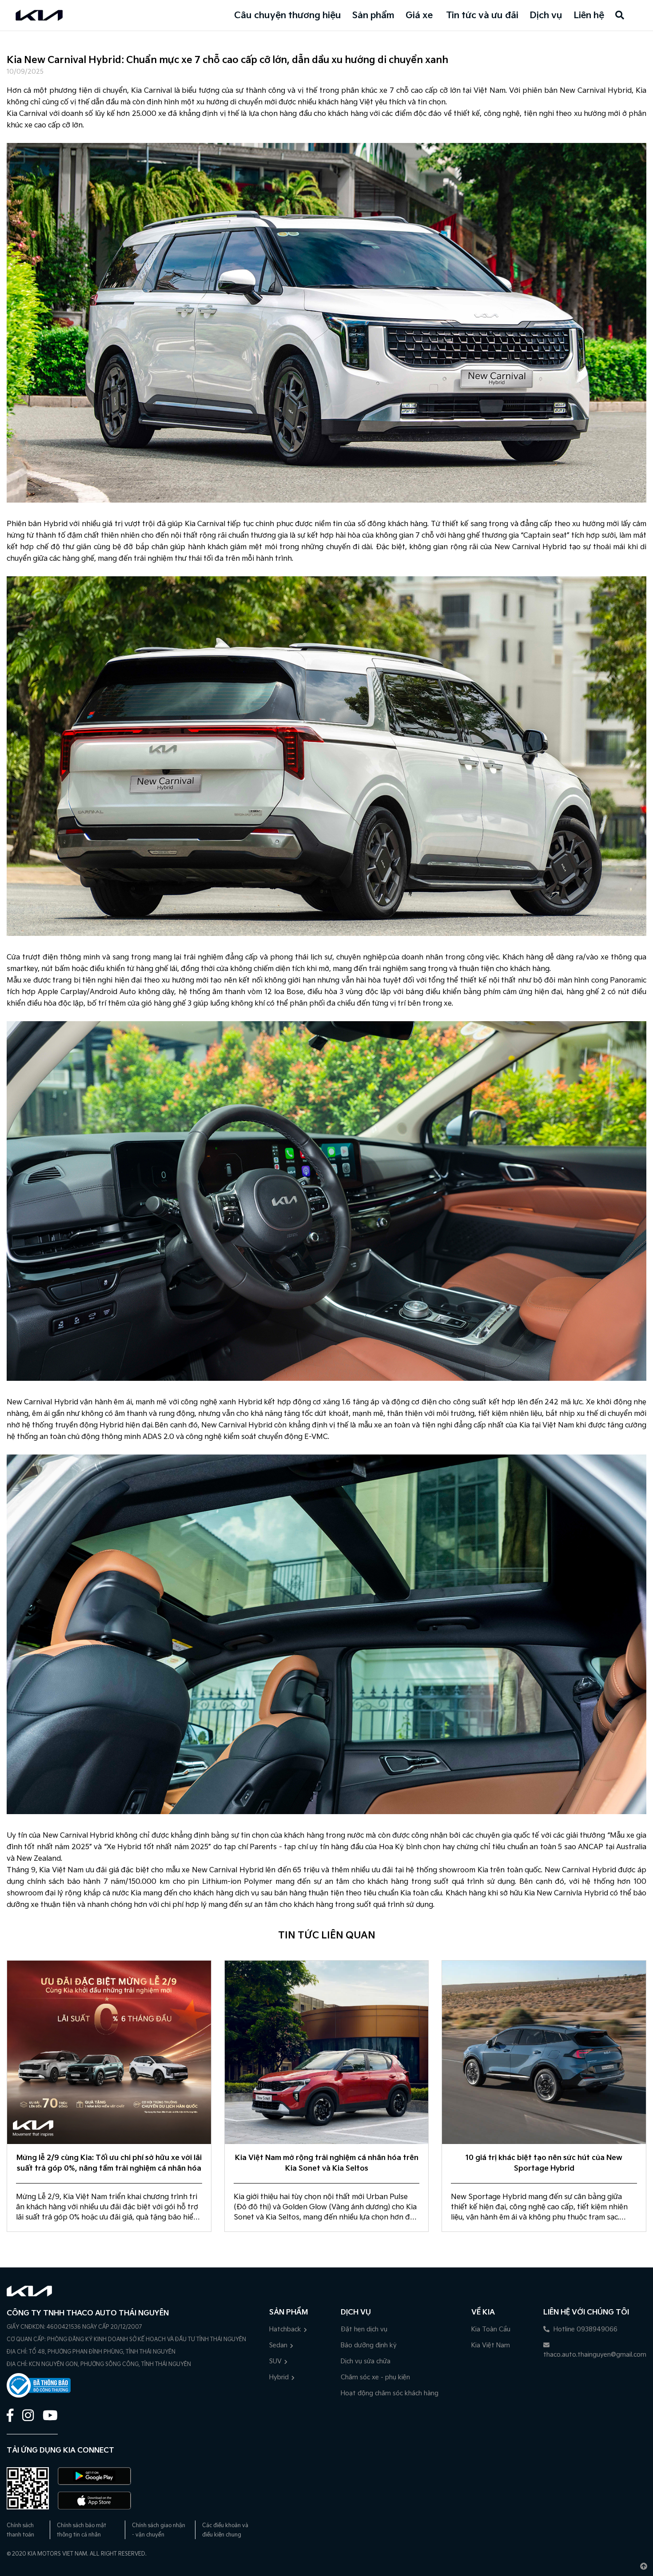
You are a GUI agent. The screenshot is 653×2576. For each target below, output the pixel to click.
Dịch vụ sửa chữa (366, 2361)
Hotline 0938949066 (585, 2329)
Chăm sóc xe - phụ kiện (375, 2377)
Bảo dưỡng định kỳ (369, 2345)
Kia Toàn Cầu (491, 2329)
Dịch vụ (546, 16)
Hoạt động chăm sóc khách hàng (390, 2393)
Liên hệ (589, 16)
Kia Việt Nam (491, 2345)
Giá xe (419, 16)
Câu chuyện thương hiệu (288, 16)
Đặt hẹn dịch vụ (364, 2329)
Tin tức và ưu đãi (482, 16)
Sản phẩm (373, 16)
